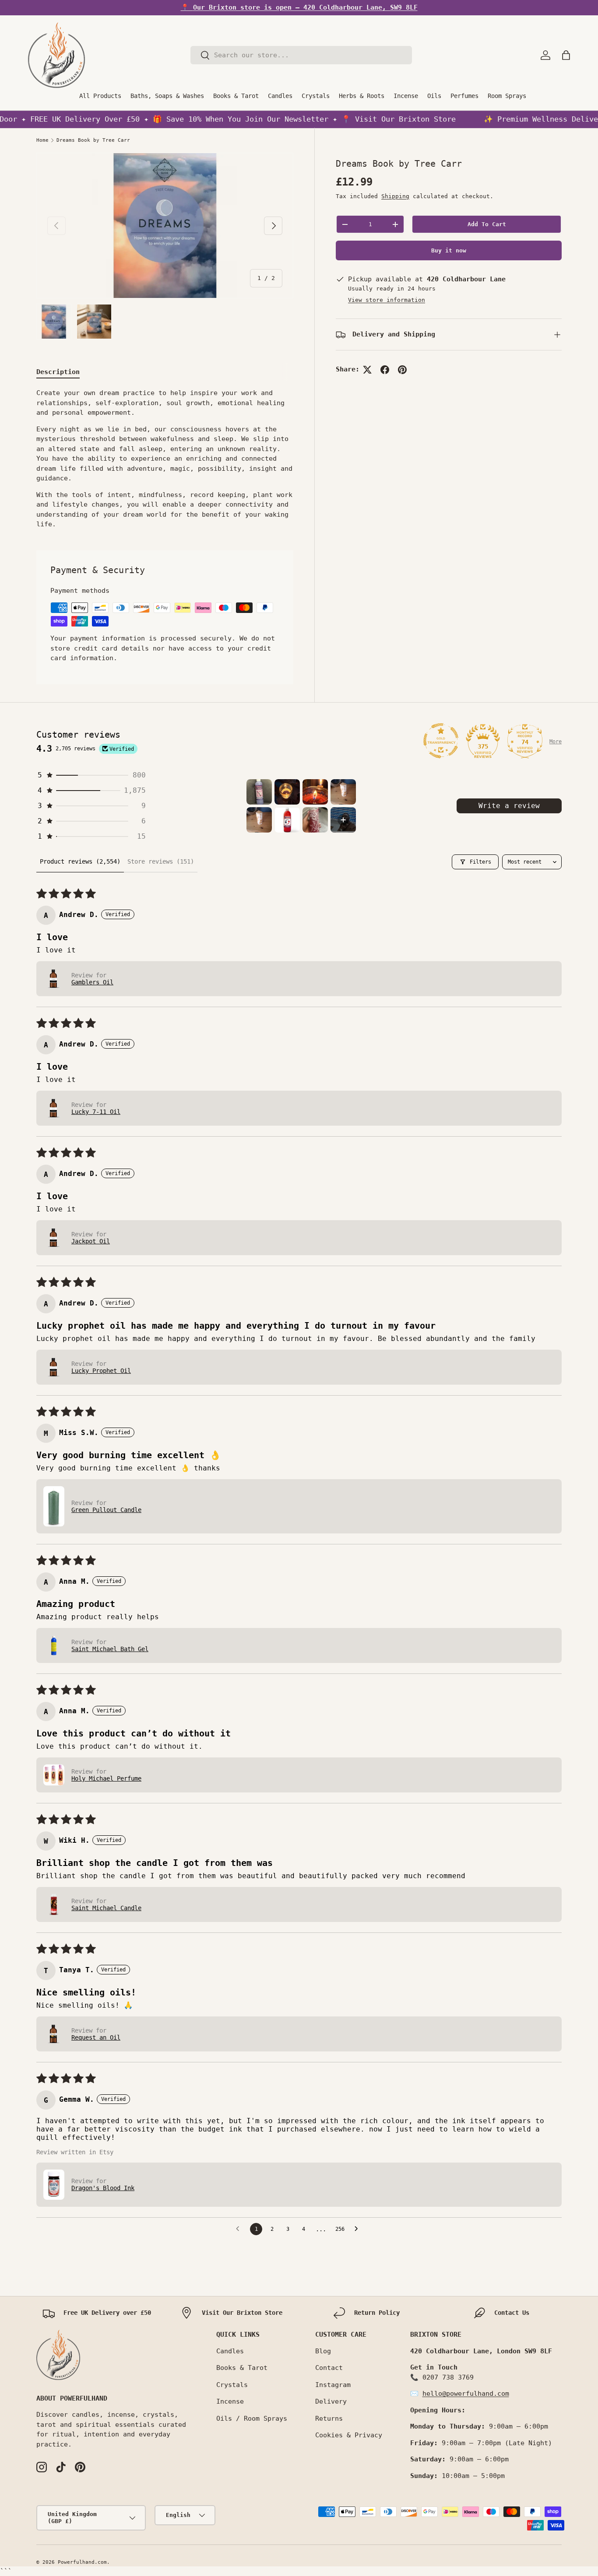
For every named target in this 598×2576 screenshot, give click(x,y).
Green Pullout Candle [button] (106, 1510)
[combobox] (301, 55)
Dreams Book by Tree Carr (93, 140)
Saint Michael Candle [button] (106, 1908)
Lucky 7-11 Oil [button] (96, 1112)
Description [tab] (58, 372)
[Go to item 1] (259, 792)
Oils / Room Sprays (252, 2418)
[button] (566, 55)
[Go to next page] (359, 2229)
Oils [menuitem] (434, 96)
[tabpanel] (165, 459)
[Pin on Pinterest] (402, 370)
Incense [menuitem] (406, 96)
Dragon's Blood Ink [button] (103, 2188)
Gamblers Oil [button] (92, 982)
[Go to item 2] (287, 792)
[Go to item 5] (259, 820)
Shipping (395, 196)
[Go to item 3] (315, 792)
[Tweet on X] (367, 370)
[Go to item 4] (343, 792)
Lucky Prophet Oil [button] (101, 1371)
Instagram (333, 2385)
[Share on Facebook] (385, 370)
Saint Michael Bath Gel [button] (110, 1649)
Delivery (331, 2401)
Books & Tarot (242, 2368)
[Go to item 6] (287, 820)
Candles (230, 2351)
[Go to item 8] (343, 820)
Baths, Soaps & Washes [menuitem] (167, 96)
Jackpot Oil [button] (91, 1241)
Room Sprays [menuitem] (507, 96)
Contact (329, 2368)
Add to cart (487, 224)
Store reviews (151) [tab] (161, 861)
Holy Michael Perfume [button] (106, 1778)
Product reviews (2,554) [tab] (80, 861)
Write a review (509, 806)
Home (42, 140)
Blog (323, 2351)
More (556, 742)
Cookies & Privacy (349, 2435)
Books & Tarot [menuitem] (236, 96)
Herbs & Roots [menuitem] (362, 96)
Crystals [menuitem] (316, 96)
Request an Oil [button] (96, 2037)
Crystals (232, 2385)
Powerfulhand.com (82, 2562)
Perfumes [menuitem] (464, 96)
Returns (329, 2418)
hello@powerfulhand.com (466, 2394)
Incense (230, 2401)
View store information (387, 300)
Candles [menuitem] (280, 96)
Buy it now (449, 251)
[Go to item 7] (315, 820)
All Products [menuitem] (100, 96)
